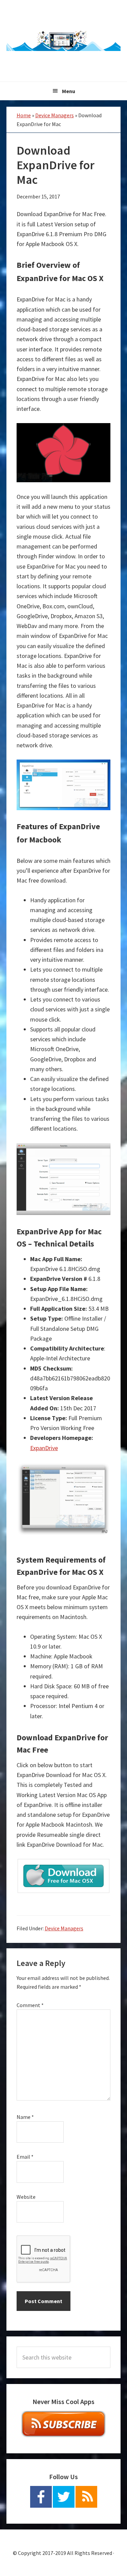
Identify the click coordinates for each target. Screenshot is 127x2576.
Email (25, 2157)
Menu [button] (69, 91)
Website (26, 2197)
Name (25, 2117)
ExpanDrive (44, 1448)
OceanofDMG (64, 41)
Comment (30, 2005)
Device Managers (55, 115)
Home (24, 115)
